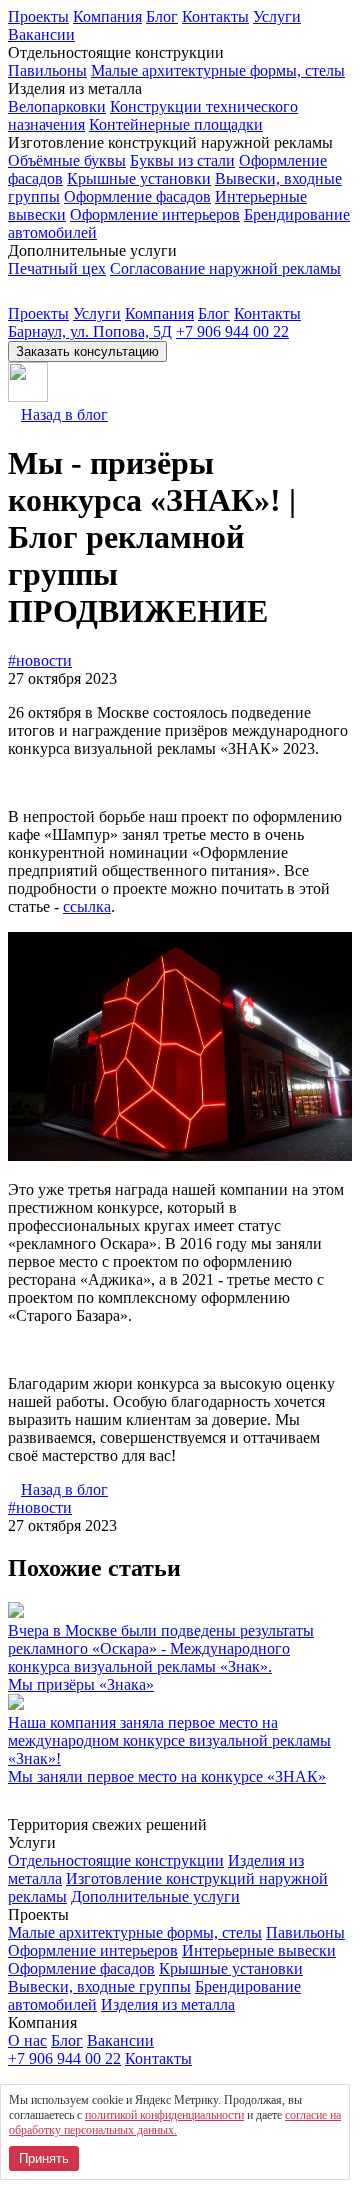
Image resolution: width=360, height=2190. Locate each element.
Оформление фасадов (137, 196)
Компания (107, 16)
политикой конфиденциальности (164, 2115)
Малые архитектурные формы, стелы (218, 70)
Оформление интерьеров (155, 214)
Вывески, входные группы (99, 1986)
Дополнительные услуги (155, 1896)
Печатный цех (57, 268)
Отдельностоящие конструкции (116, 1860)
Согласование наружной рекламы (225, 268)
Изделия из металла (168, 2004)
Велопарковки (57, 106)
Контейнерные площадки (176, 124)
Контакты (215, 16)
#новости (40, 660)
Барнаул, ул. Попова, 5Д (90, 331)
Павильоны (47, 70)
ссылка (87, 906)
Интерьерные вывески (259, 1950)
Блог (162, 16)
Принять (44, 2158)
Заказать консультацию (87, 351)
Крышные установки (139, 178)
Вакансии (41, 34)
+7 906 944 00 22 (232, 331)
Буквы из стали (182, 160)
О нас (27, 2040)
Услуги (277, 16)
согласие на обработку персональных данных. (175, 2122)
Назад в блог (64, 414)
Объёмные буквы (67, 160)
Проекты (38, 16)
